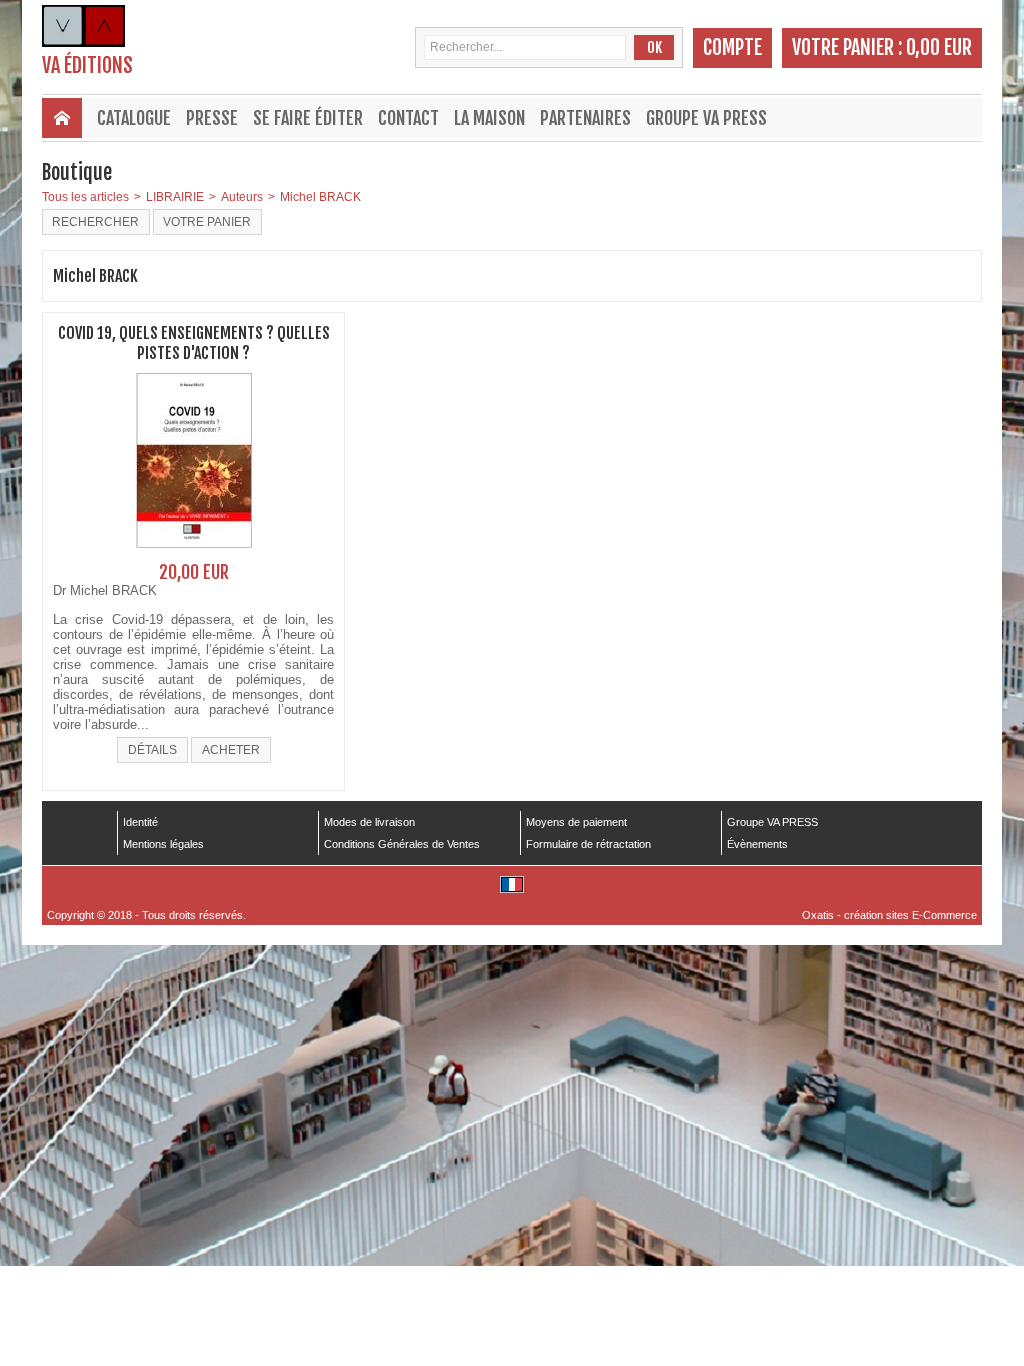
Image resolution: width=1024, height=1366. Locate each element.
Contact (408, 118)
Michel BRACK (320, 197)
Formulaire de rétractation (588, 844)
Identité (140, 822)
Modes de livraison (369, 822)
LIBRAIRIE (175, 197)
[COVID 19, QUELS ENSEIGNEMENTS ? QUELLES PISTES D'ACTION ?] (194, 554)
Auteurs (242, 197)
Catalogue (134, 118)
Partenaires (585, 118)
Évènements (757, 844)
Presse (212, 118)
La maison (489, 118)
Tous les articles (85, 197)
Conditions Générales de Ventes (402, 844)
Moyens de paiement (576, 822)
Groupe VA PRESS (706, 118)
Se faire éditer (308, 118)
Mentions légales (163, 844)
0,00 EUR (939, 47)
